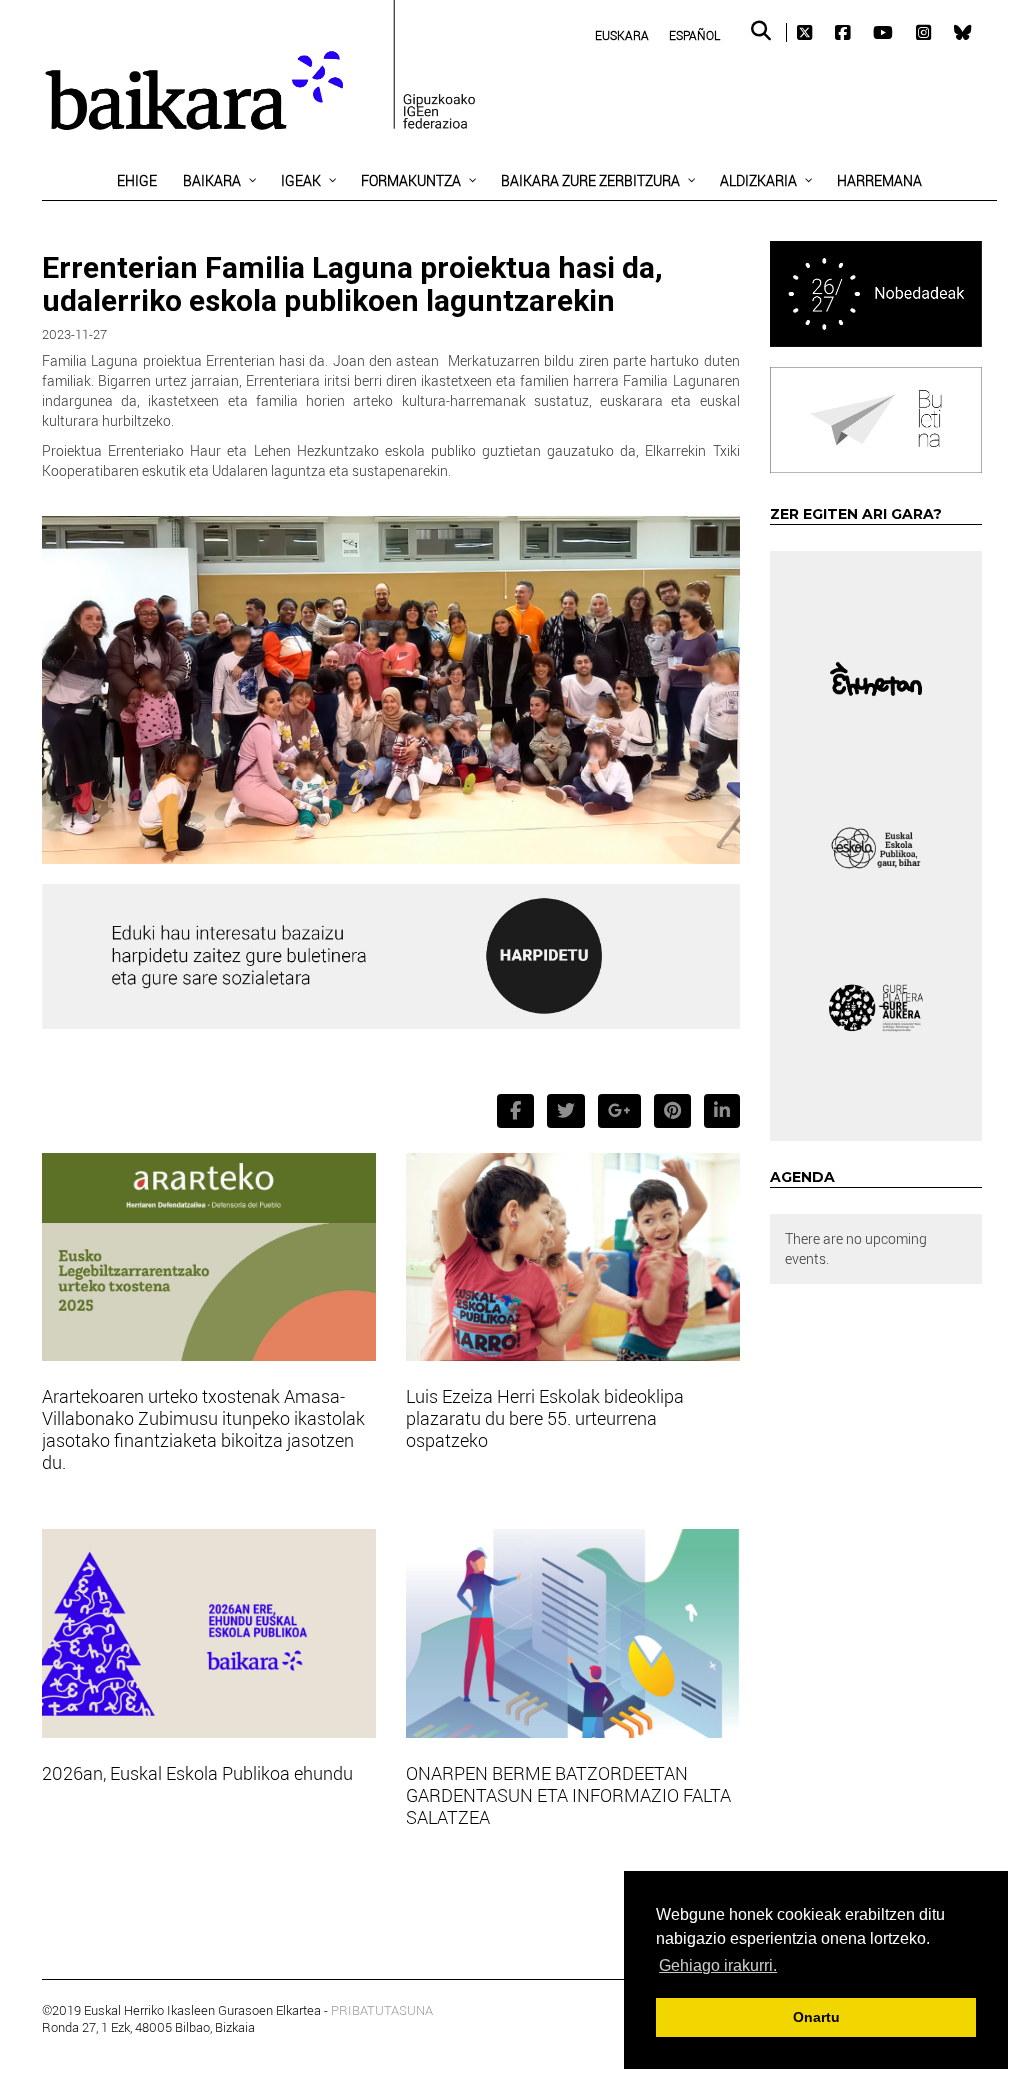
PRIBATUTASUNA (382, 2010)
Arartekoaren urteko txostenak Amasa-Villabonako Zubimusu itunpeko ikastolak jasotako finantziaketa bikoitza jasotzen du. (203, 1429)
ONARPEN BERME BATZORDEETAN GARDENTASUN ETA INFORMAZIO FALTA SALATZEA (568, 1795)
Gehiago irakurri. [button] (718, 1965)
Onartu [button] (816, 2017)
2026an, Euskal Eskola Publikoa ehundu (197, 1773)
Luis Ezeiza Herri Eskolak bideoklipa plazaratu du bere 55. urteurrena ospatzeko (545, 1418)
